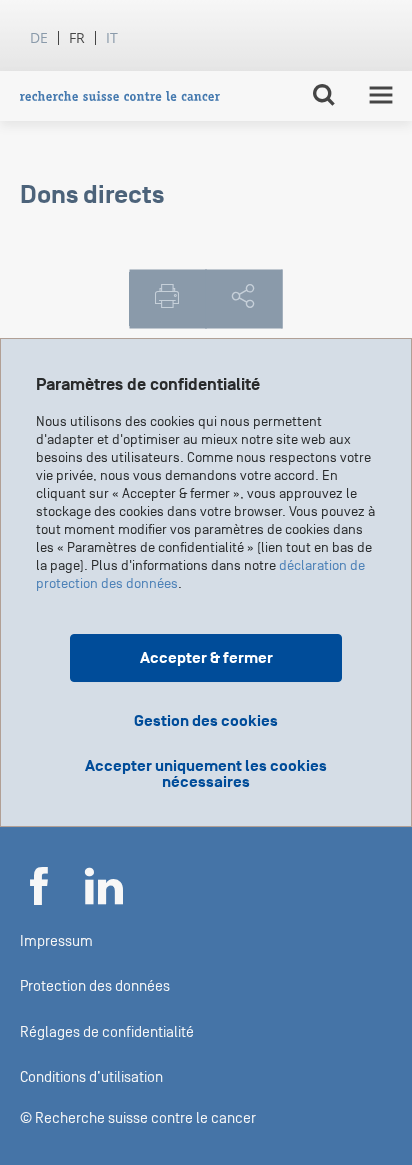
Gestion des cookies (206, 721)
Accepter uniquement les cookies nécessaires (206, 774)
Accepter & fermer (206, 658)
